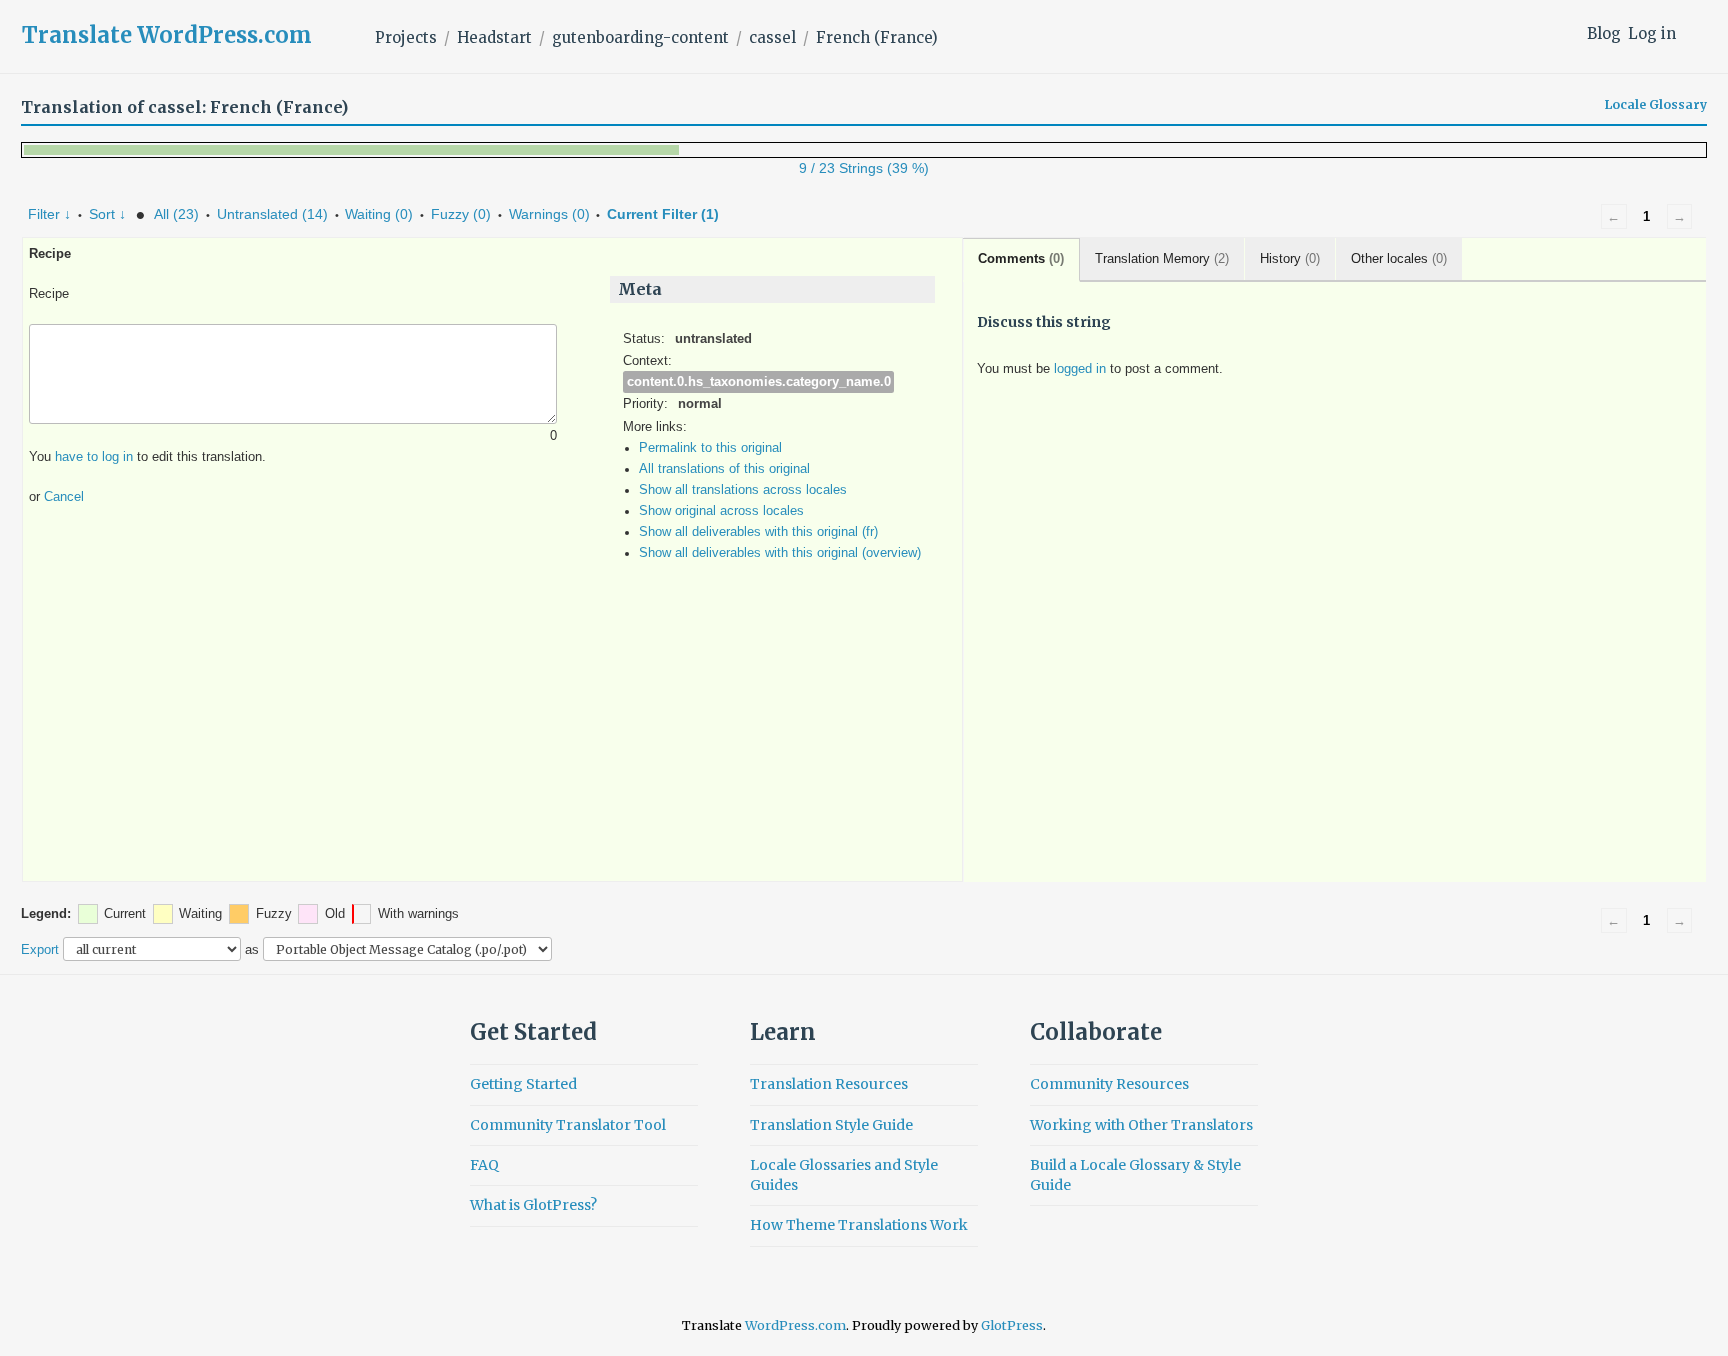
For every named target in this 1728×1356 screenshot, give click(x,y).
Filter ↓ (49, 214)
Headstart (494, 37)
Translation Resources (829, 1084)
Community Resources (1109, 1084)
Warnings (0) (549, 214)
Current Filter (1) (663, 214)
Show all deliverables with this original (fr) (758, 532)
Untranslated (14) (272, 214)
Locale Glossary (1656, 105)
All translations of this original (724, 469)
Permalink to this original (710, 448)
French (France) (877, 37)
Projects (406, 37)
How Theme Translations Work (859, 1225)
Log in (1652, 33)
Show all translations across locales (743, 490)
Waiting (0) (379, 214)
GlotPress (1012, 1325)
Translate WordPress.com (167, 35)
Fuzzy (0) (461, 214)
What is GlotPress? (533, 1205)
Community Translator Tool (568, 1125)
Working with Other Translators (1141, 1125)
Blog (1604, 33)
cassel (772, 37)
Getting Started (523, 1084)
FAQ (484, 1165)
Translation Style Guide (831, 1125)
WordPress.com (795, 1325)
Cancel (64, 497)
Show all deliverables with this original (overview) (780, 553)
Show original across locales (721, 511)
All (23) (176, 214)
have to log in (94, 457)
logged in (1080, 369)
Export (40, 949)
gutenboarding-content (640, 37)
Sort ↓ (107, 214)
